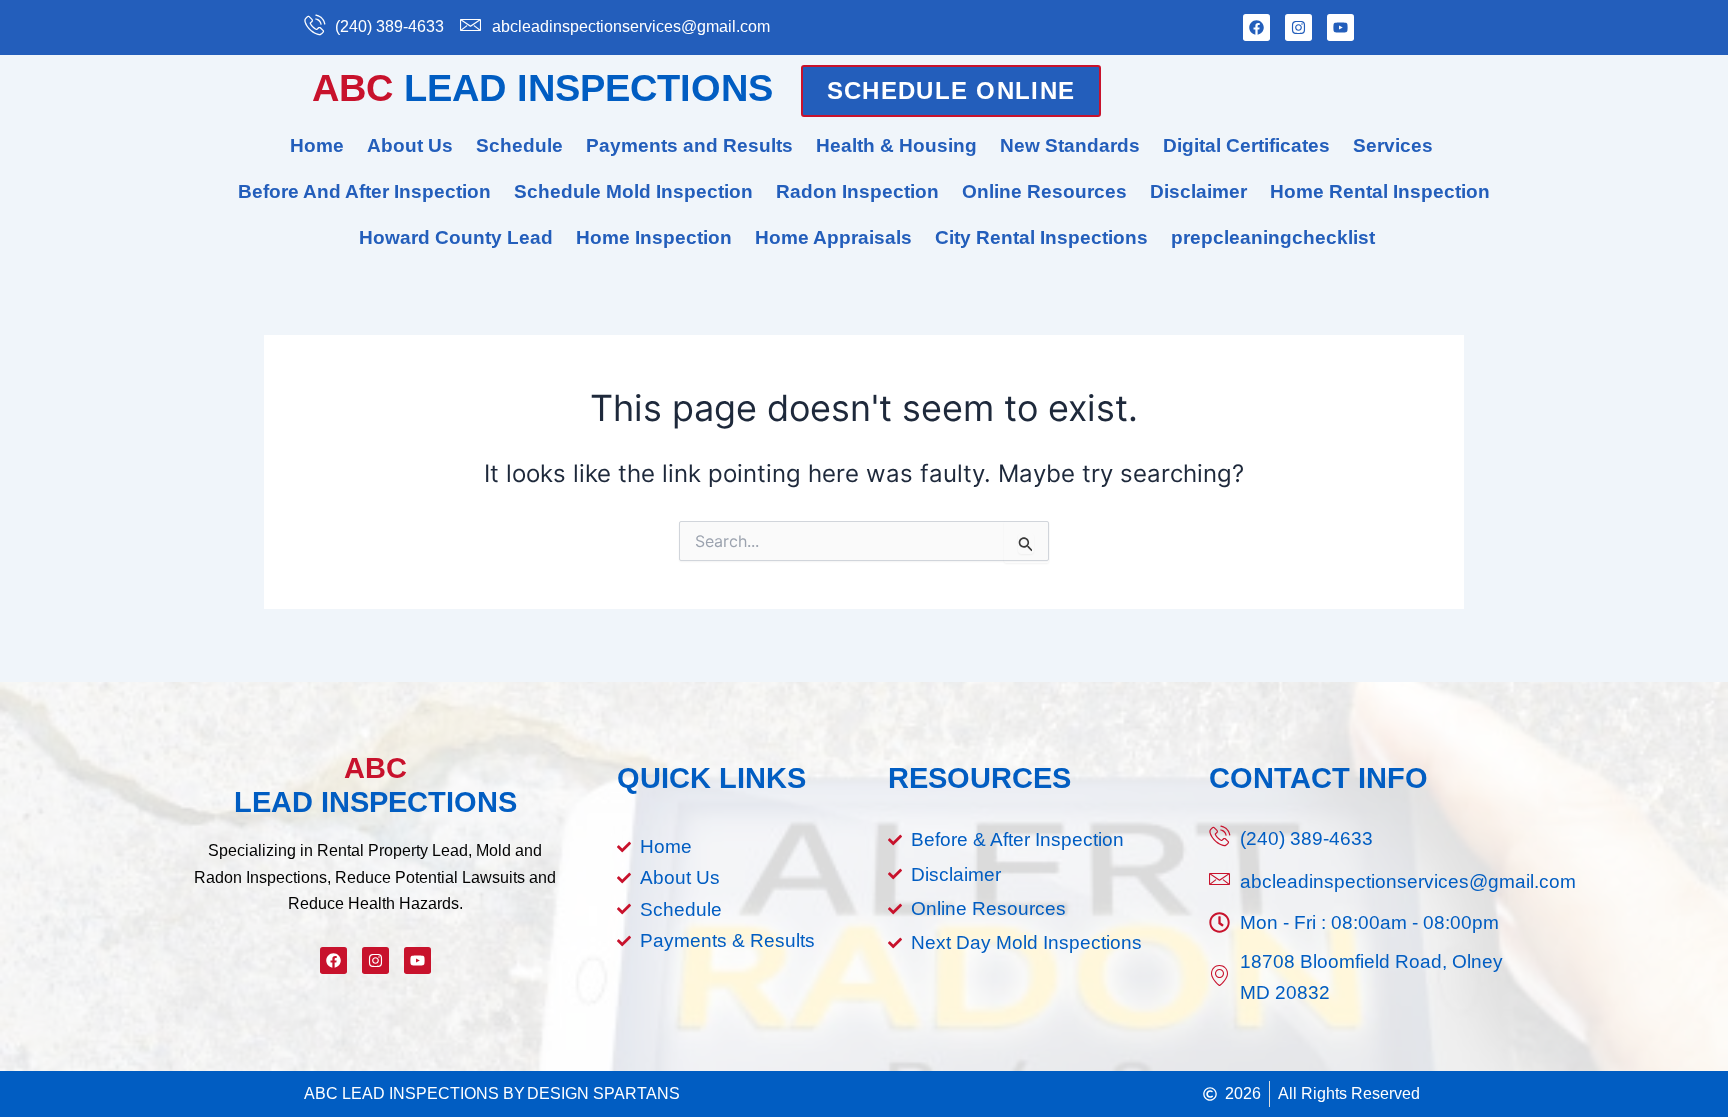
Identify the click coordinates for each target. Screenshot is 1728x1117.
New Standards (1070, 145)
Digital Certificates (1246, 145)
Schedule (519, 145)
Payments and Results (689, 145)
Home (317, 145)
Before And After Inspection (364, 191)
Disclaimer (1198, 191)
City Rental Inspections (1041, 237)
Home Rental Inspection (1380, 191)
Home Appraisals (833, 237)
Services (1393, 145)
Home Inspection (654, 237)
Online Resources (1044, 191)
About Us (410, 145)
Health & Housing (896, 145)
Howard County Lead (456, 237)
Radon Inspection (857, 191)
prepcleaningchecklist (1273, 237)
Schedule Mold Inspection (633, 191)
